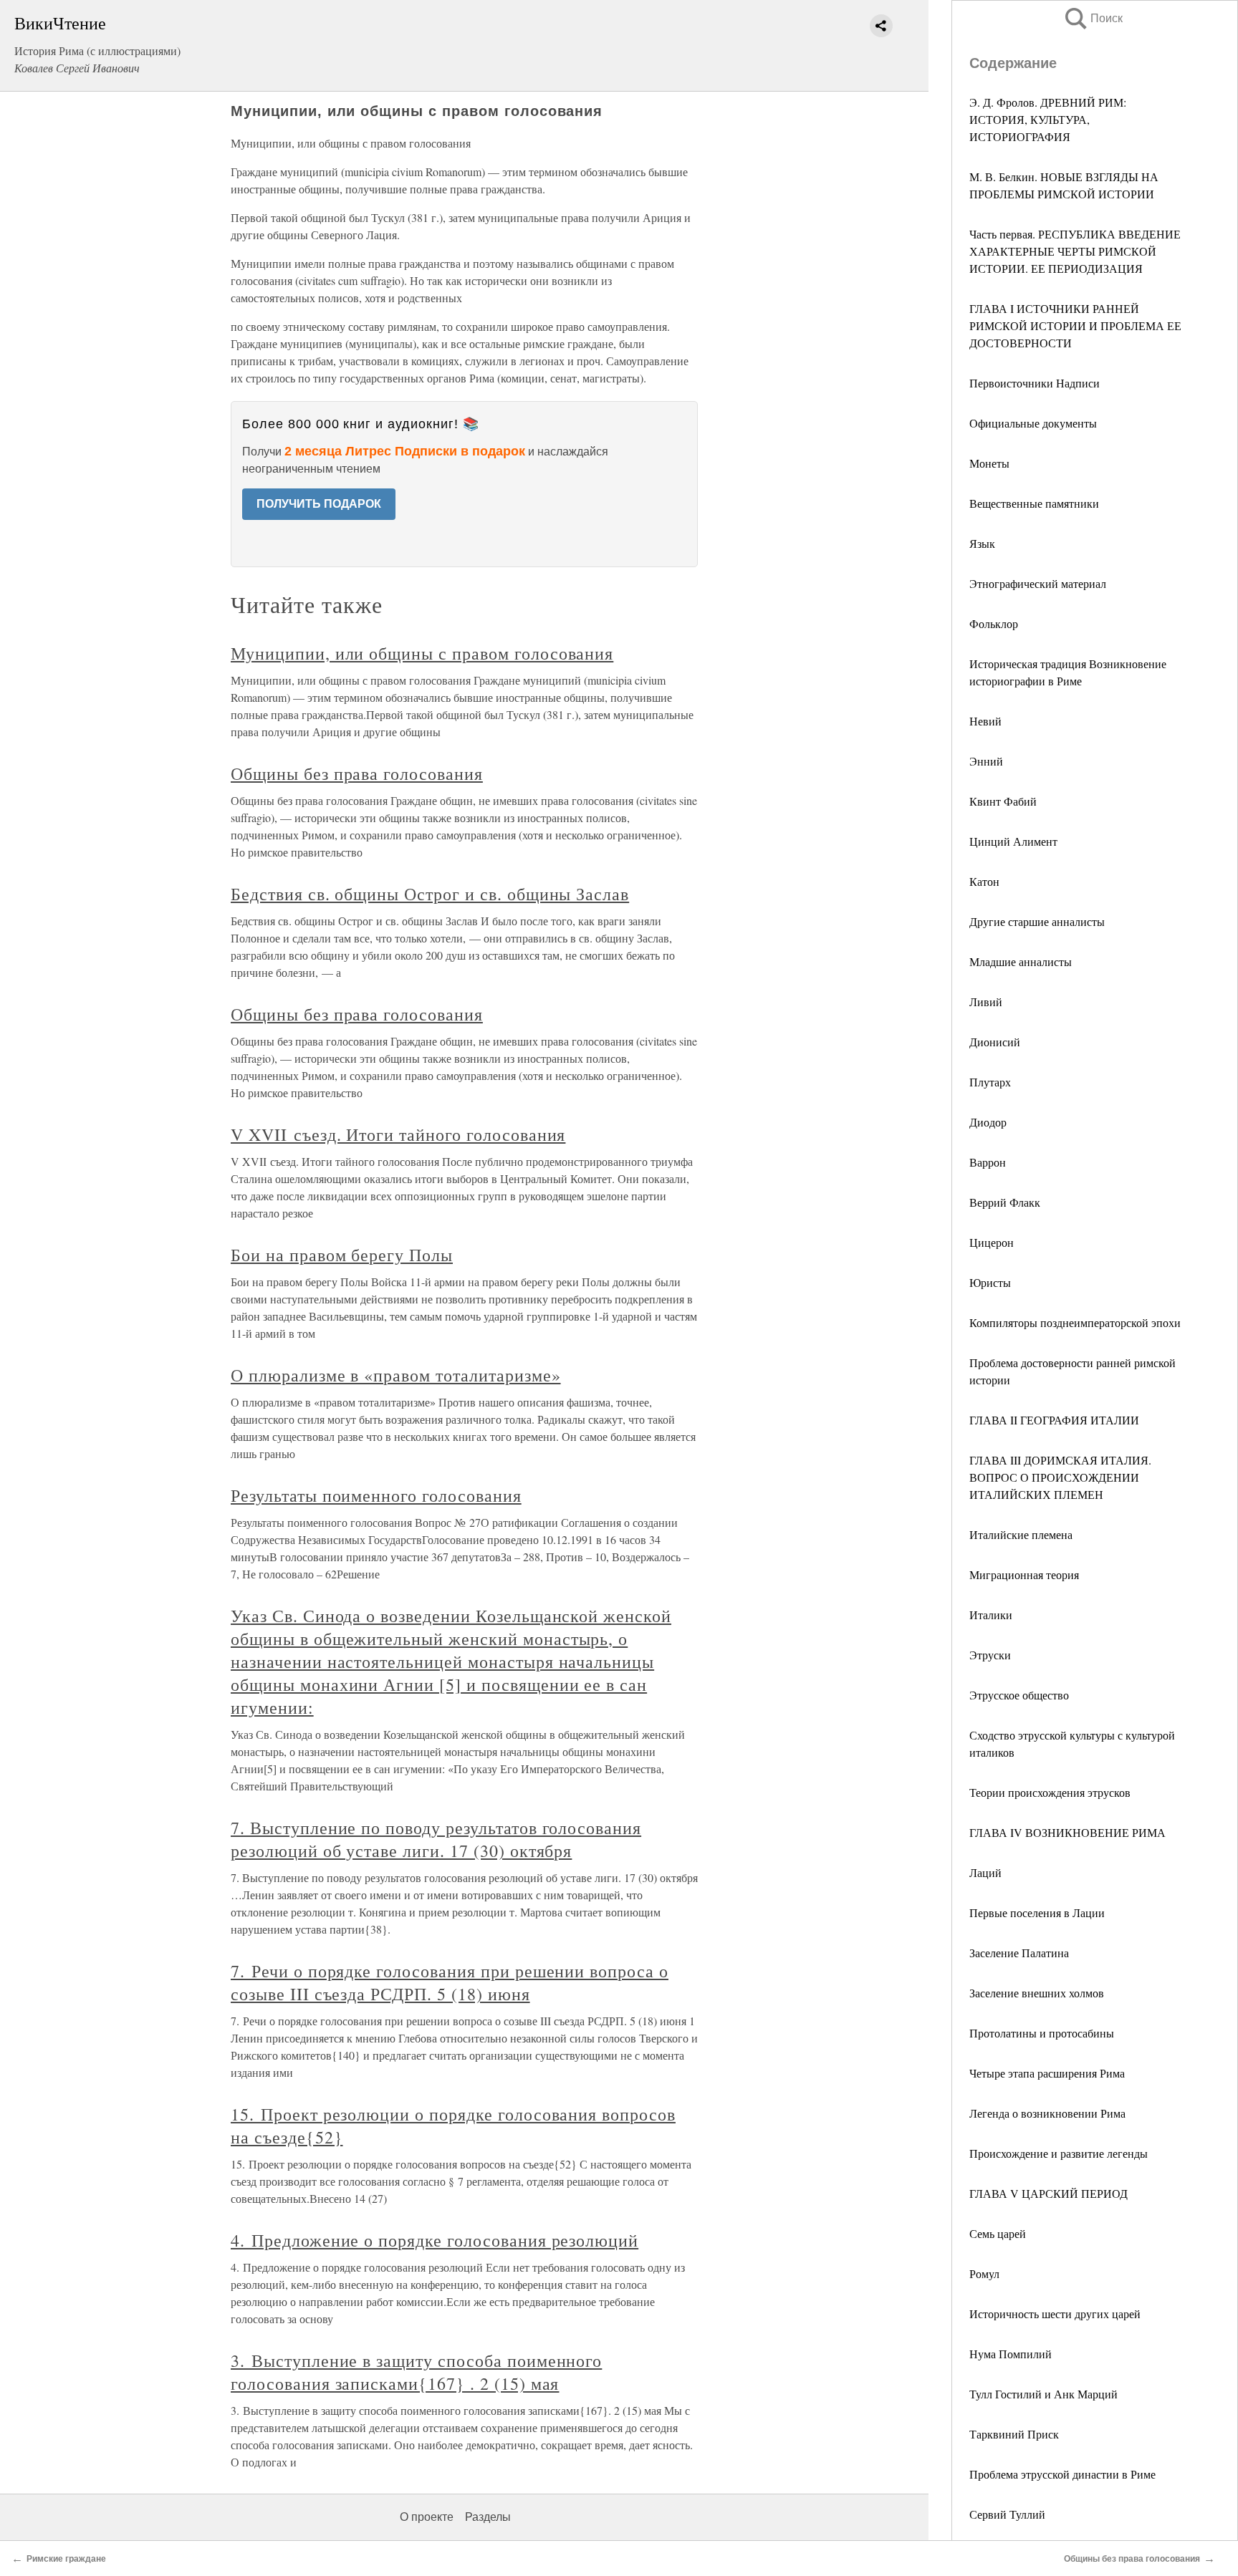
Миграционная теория (1024, 1574)
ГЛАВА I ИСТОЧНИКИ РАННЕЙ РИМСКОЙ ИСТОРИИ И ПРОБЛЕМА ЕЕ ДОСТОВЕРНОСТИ (1075, 325)
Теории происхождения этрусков (1050, 1792)
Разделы (488, 2517)
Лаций (985, 1872)
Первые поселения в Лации (1037, 1912)
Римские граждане (66, 2559)
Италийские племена (1021, 1534)
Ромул (984, 2273)
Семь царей (998, 2233)
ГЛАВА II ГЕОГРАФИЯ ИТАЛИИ (1054, 1420)
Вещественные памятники (1034, 503)
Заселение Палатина (1019, 1953)
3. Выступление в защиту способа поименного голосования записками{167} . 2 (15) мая (416, 2372)
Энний (986, 761)
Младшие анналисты (1021, 961)
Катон (984, 881)
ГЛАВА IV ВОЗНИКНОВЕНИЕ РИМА (1067, 1832)
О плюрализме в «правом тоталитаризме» (396, 1375)
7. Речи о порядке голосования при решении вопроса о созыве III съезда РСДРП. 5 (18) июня (450, 1982)
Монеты (989, 463)
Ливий (986, 1002)
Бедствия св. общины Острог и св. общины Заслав (430, 894)
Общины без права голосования (357, 773)
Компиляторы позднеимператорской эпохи (1075, 1322)
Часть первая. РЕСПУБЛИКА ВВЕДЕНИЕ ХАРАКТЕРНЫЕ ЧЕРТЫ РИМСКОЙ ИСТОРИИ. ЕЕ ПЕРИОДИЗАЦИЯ (1075, 251)
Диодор (988, 1122)
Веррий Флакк (1005, 1202)
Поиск (1093, 18)
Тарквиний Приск (1014, 2434)
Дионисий (995, 1042)
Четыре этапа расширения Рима (1047, 2073)
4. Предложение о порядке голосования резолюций (435, 2240)
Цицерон (992, 1242)
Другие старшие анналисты (1037, 921)
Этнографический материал (1038, 583)
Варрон (988, 1162)
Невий (985, 721)
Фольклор (994, 623)
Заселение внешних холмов (1037, 1993)
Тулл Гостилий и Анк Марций (1043, 2394)
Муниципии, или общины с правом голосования (422, 653)
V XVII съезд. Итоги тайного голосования (398, 1134)
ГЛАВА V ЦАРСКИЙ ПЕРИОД (1049, 2193)
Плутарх (990, 1082)
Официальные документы (1033, 423)
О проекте (427, 2517)
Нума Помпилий (1011, 2354)
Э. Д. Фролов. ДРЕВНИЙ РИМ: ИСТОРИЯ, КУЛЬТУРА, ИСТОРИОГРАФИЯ (1048, 119)
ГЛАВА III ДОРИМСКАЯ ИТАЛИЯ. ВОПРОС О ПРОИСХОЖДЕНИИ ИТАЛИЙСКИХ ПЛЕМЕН (1060, 1477)
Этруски (990, 1655)
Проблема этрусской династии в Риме (1062, 2474)
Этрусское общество (1019, 1695)
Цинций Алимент (1013, 841)
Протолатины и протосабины (1042, 2033)
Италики (991, 1615)
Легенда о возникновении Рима (1047, 2113)
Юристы (990, 1282)
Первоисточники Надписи (1035, 383)
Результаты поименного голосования (376, 1495)
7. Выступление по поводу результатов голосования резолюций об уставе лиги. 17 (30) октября (436, 1839)
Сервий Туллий (1007, 2514)
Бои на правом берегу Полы (342, 1255)
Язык (982, 543)
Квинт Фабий (1003, 801)
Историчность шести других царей (1055, 2314)
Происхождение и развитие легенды (1059, 2153)
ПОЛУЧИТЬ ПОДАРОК (319, 504)
